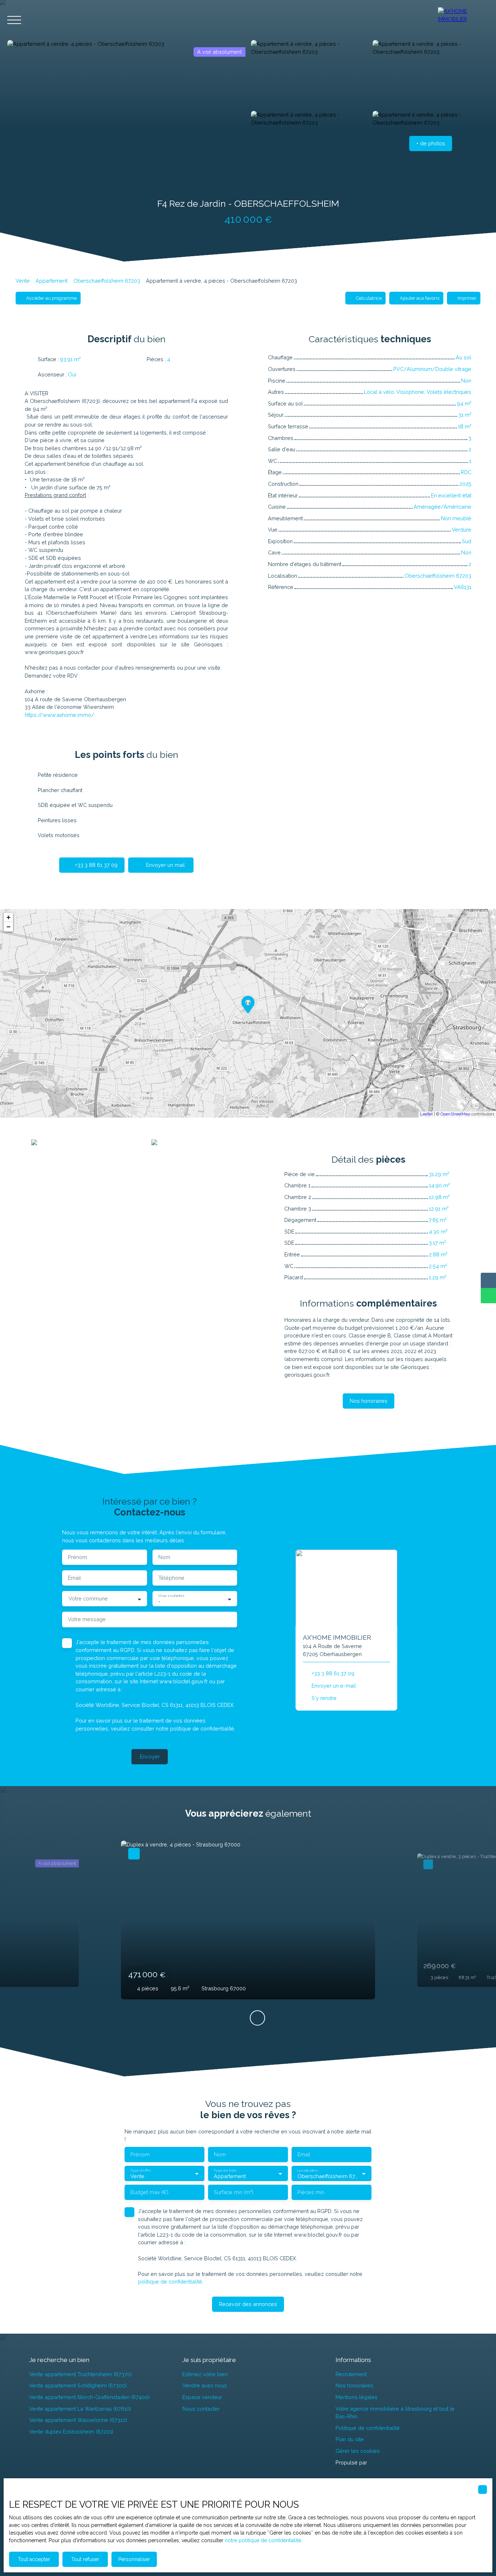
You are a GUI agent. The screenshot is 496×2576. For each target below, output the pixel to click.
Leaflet (426, 1114)
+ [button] (9, 917)
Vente (23, 281)
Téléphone (171, 1578)
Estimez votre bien (205, 2374)
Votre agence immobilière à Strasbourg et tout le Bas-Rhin (395, 2413)
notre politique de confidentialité (263, 2540)
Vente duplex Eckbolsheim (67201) (71, 2432)
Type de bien (225, 2170)
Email (74, 1578)
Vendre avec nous (205, 2385)
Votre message (87, 1619)
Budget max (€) (149, 2192)
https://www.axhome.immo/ (60, 715)
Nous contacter (201, 2409)
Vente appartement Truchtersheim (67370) (80, 2374)
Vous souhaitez (171, 1595)
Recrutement (351, 2374)
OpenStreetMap (455, 1114)
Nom (164, 1557)
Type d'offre (140, 2170)
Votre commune (88, 1598)
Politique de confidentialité (368, 2428)
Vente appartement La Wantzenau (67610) (80, 2409)
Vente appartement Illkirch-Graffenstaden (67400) (89, 2397)
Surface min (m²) (234, 2192)
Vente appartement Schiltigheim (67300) (78, 2385)
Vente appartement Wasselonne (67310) (78, 2420)
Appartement (52, 281)
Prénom (78, 1557)
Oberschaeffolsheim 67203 (107, 281)
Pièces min (311, 2192)
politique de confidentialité (202, 1729)
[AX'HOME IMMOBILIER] (463, 20)
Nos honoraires (354, 2385)
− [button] (9, 927)
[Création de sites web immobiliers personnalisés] (386, 2462)
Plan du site (350, 2439)
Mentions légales (357, 2397)
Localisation (307, 2170)
